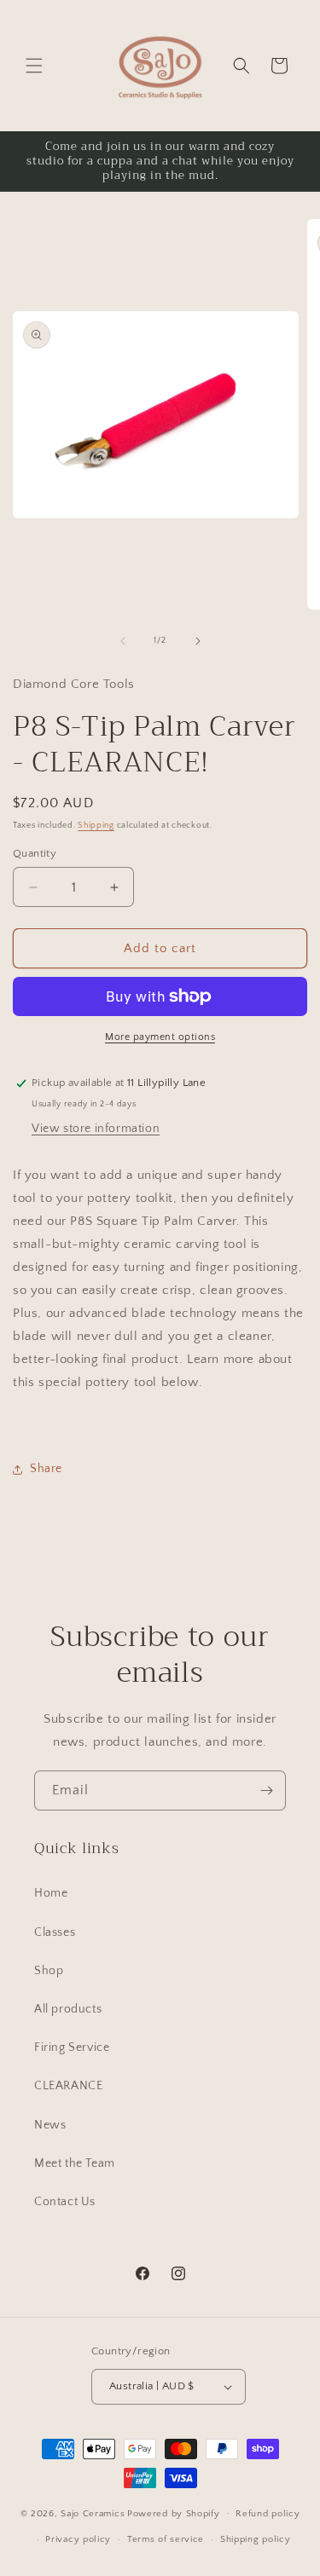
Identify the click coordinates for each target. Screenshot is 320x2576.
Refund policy (268, 2514)
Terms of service (166, 2539)
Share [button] (46, 1469)
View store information (96, 1129)
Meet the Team (75, 2163)
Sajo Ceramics (93, 2513)
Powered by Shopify (174, 2513)
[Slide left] (123, 641)
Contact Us (65, 2202)
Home (51, 1893)
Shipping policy (256, 2539)
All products (68, 2009)
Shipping (96, 826)
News (50, 2125)
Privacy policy (78, 2539)
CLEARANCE (68, 2086)
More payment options (160, 1037)
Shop (49, 1971)
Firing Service (72, 2048)
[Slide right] (198, 641)
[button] (34, 66)
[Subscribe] (266, 1790)
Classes (55, 1932)
